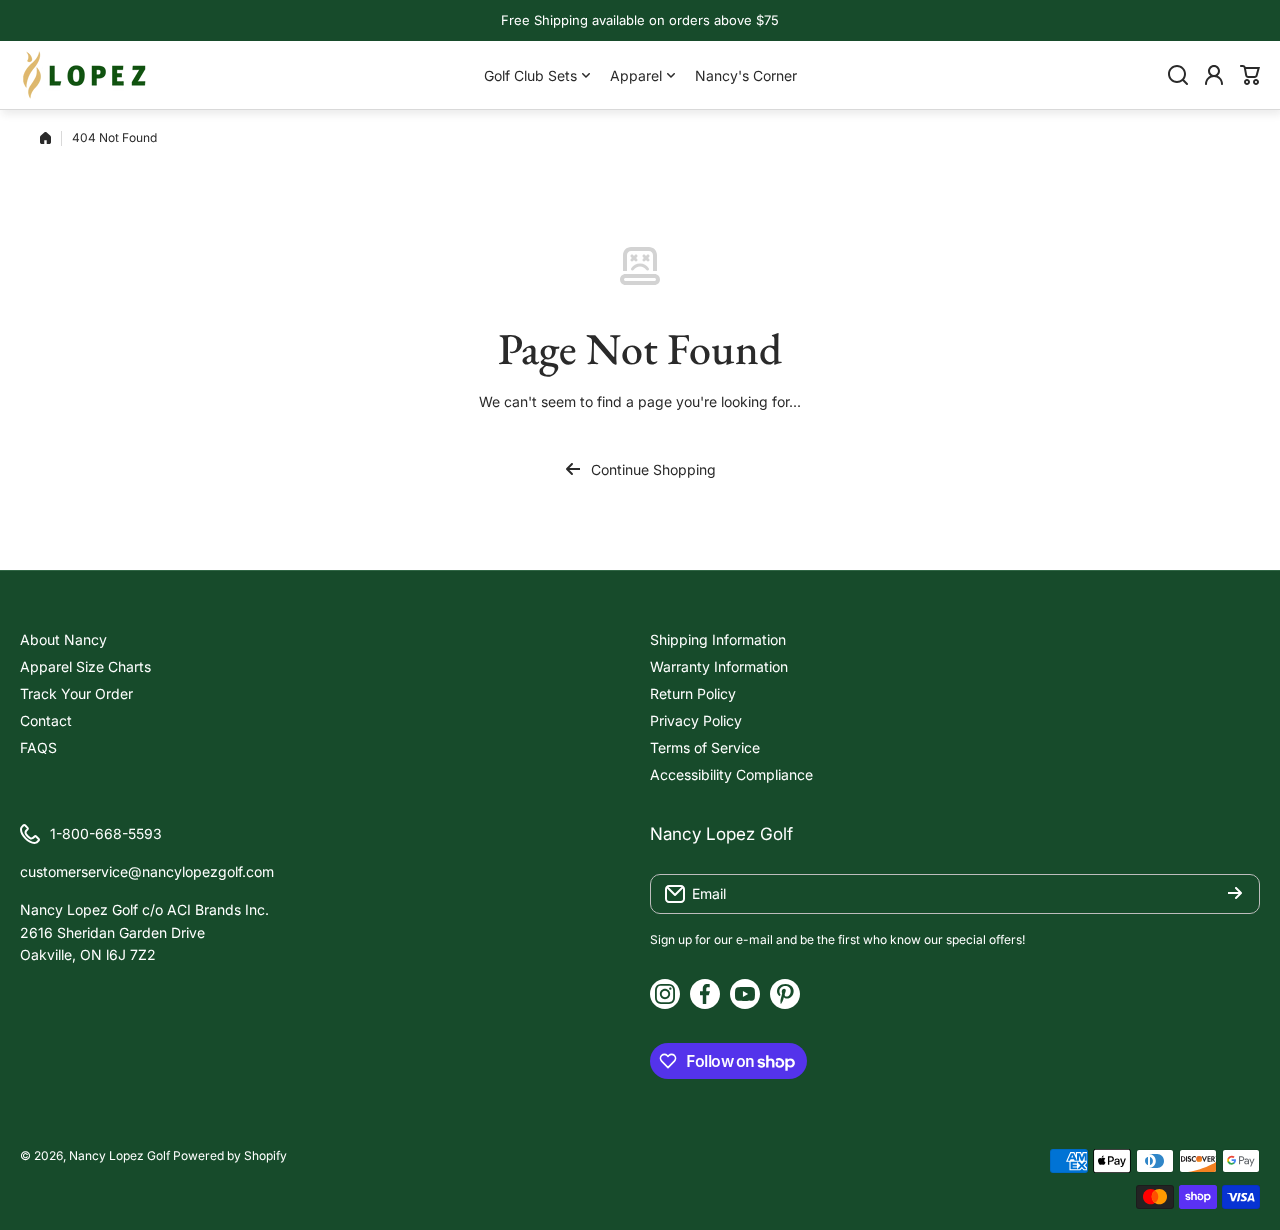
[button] (1250, 75)
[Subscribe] (1235, 894)
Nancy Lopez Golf (119, 1155)
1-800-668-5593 (106, 833)
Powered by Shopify (230, 1155)
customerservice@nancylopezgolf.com (147, 871)
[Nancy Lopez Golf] (85, 75)
